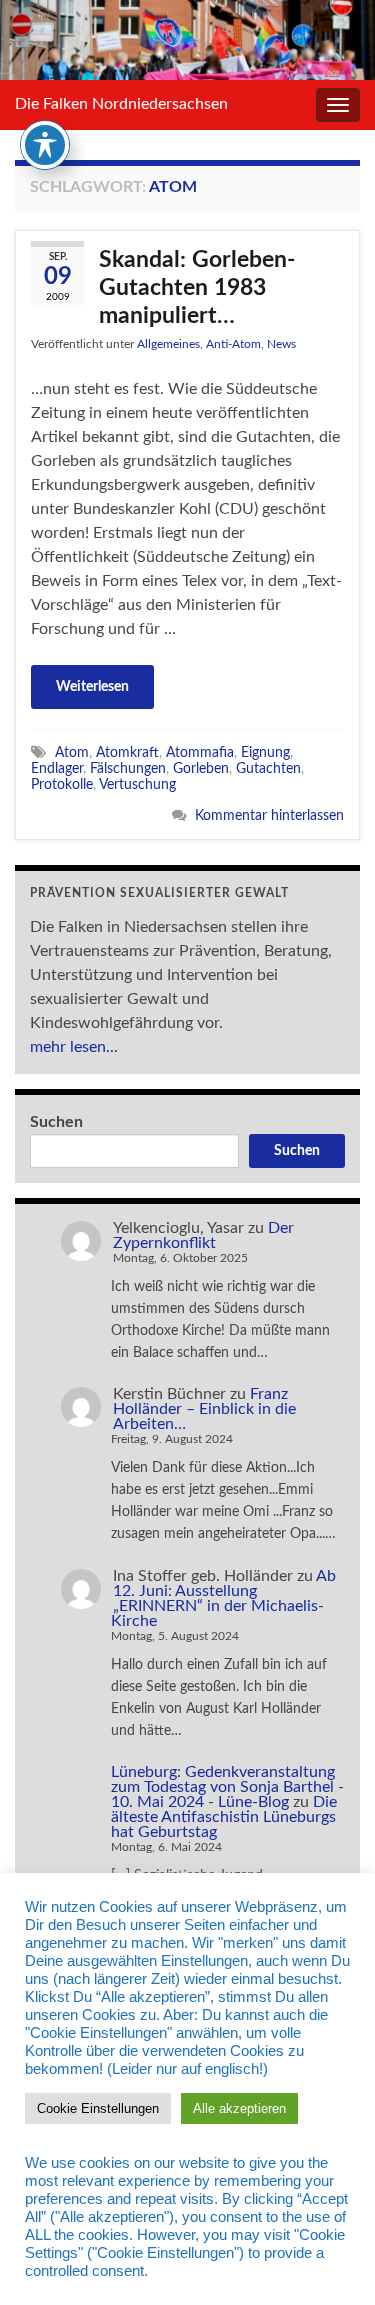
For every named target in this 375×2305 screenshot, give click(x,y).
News (281, 344)
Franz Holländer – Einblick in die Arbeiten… (204, 1409)
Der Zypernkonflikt (203, 1235)
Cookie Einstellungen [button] (98, 2108)
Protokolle (62, 784)
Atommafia (200, 752)
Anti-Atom (233, 344)
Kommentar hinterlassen (269, 815)
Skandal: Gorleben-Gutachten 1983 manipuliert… (197, 287)
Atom (72, 752)
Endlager (57, 768)
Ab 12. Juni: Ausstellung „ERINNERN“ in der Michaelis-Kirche (223, 1598)
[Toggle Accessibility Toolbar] (45, 145)
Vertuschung (137, 784)
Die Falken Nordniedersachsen (121, 104)
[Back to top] (330, 2260)
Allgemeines (168, 344)
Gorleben (201, 768)
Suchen (56, 1122)
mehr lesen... (74, 1047)
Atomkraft (127, 752)
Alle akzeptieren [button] (239, 2108)
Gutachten (268, 768)
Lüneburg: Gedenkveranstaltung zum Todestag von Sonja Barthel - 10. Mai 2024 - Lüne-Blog (227, 1787)
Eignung (265, 752)
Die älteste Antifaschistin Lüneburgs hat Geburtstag (224, 1817)
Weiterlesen (92, 687)
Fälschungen (128, 768)
